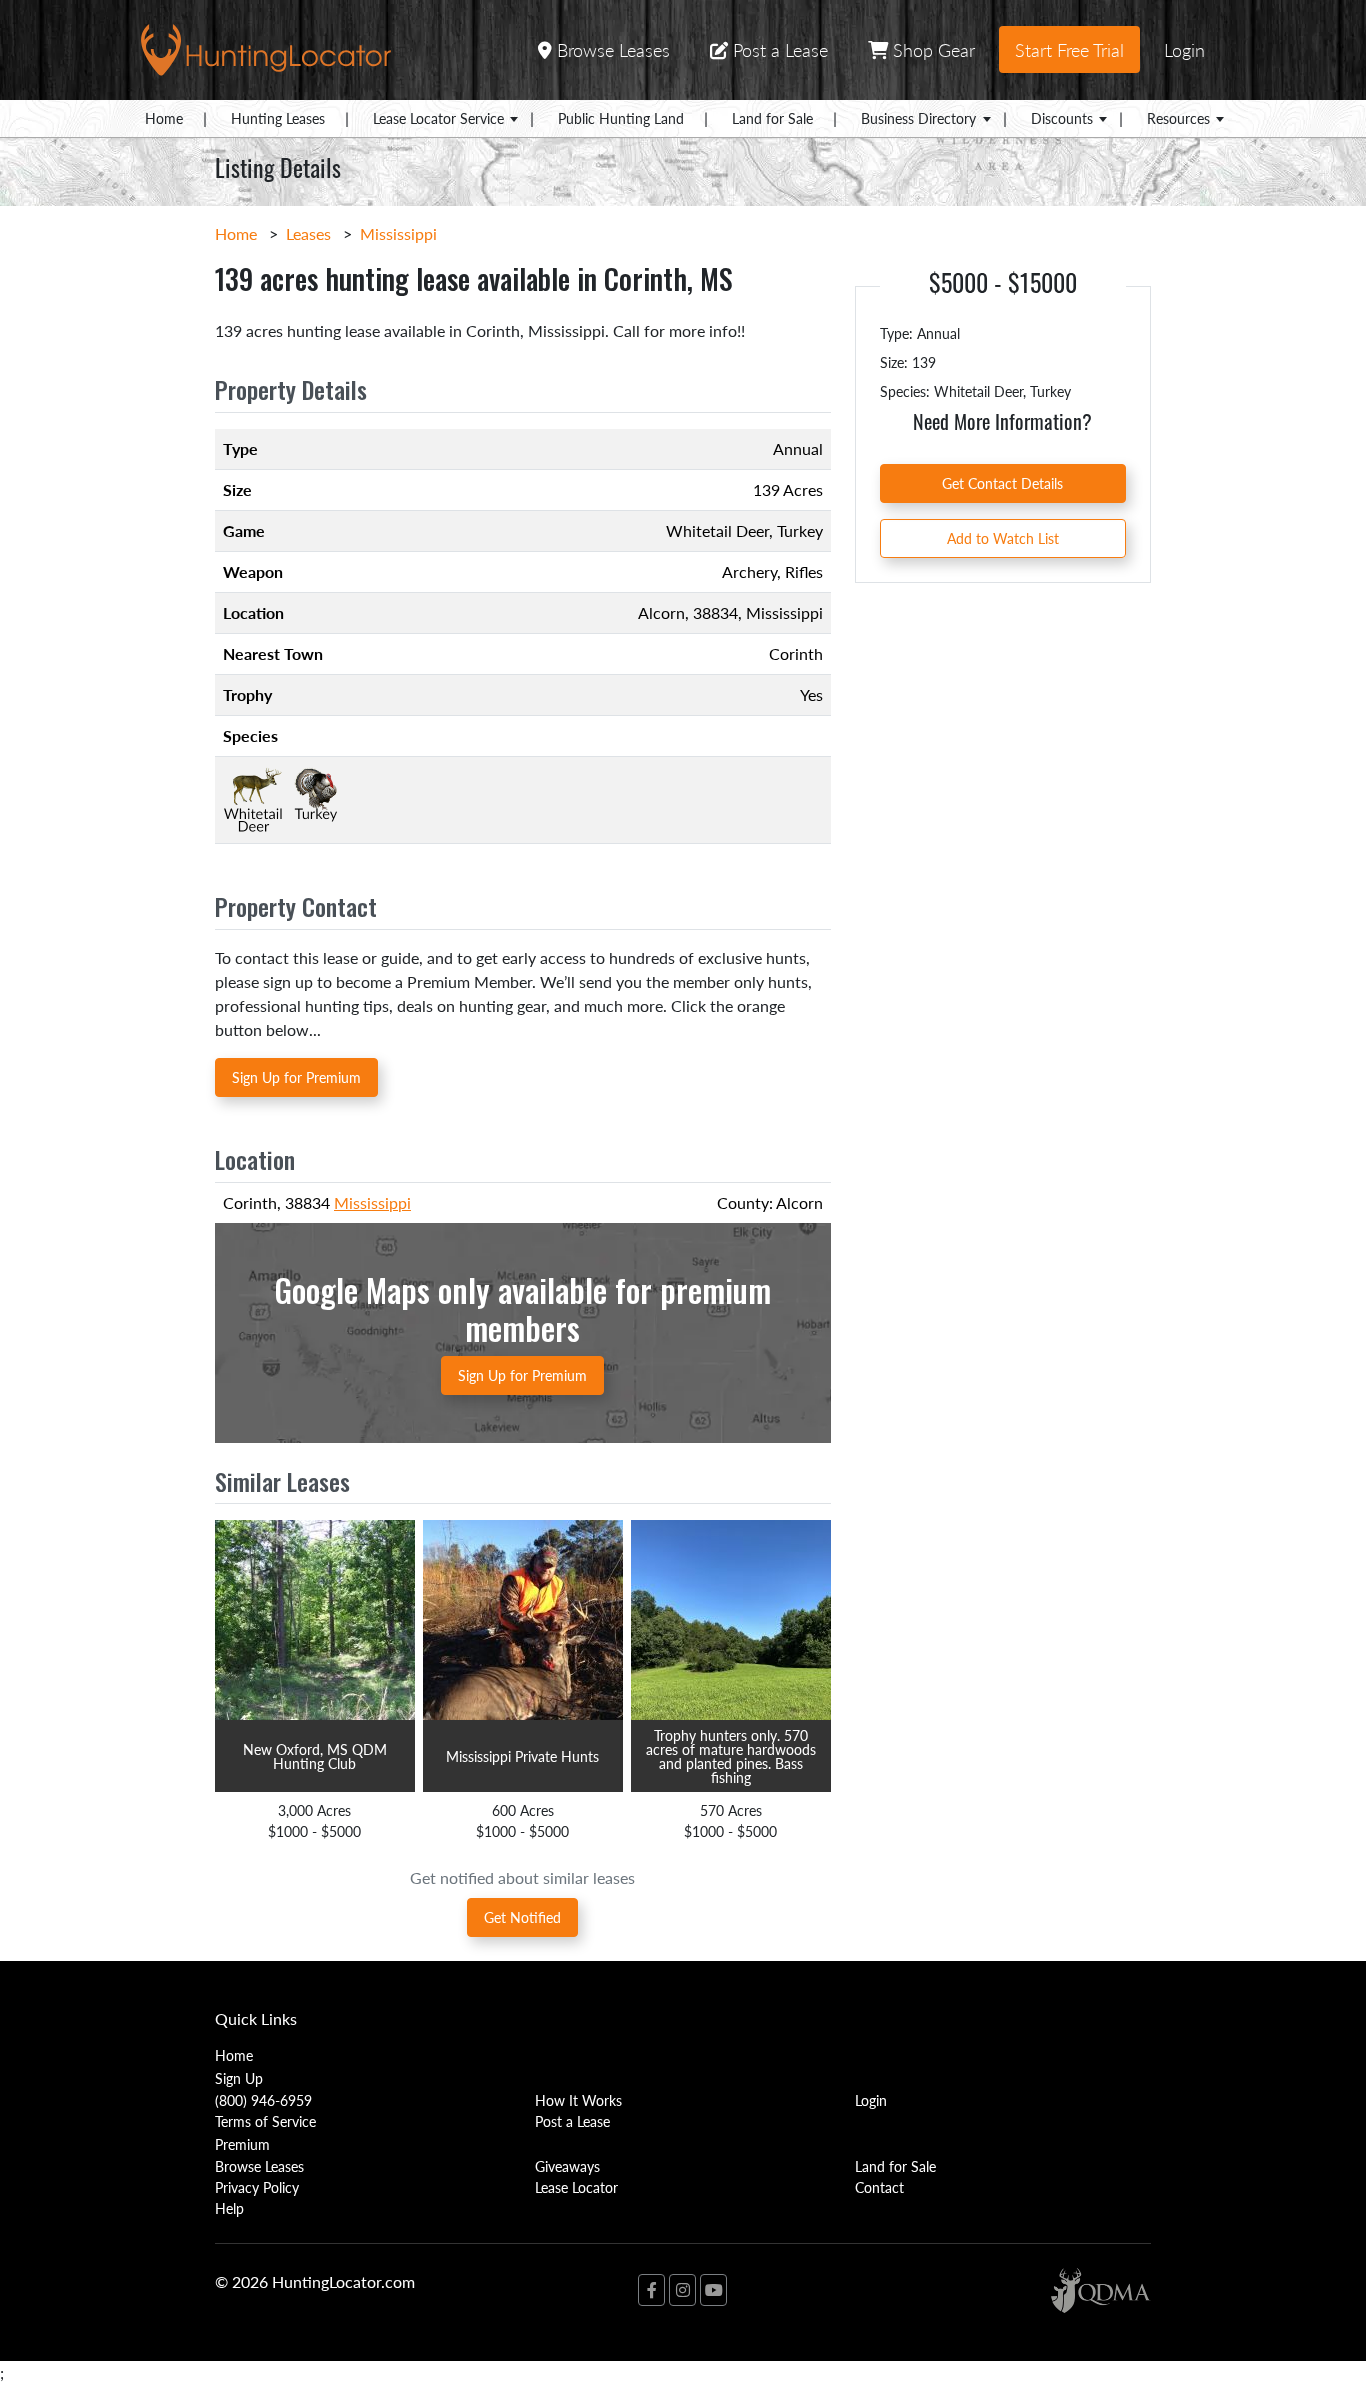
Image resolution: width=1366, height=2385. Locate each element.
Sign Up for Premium (296, 1077)
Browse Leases (611, 49)
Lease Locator (576, 2187)
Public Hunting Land (621, 118)
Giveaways (567, 2166)
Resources (1178, 118)
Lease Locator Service (438, 118)
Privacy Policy (257, 2187)
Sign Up (239, 2078)
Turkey (800, 530)
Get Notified (522, 1917)
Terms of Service (265, 2121)
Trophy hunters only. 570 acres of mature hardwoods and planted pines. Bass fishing (731, 1756)
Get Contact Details (1002, 483)
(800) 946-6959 (263, 2100)
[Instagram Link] (682, 2290)
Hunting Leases (278, 118)
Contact (879, 2187)
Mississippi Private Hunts (522, 1756)
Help (229, 2208)
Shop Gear (931, 49)
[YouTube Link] (713, 2290)
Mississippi (398, 233)
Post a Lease (778, 49)
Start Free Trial (1069, 49)
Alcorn (661, 612)
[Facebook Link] (651, 2290)
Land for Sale (772, 118)
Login (1184, 49)
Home (164, 118)
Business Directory (918, 118)
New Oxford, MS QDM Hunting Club (315, 1756)
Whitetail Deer (717, 530)
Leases (308, 233)
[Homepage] (266, 47)
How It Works (578, 2100)
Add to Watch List (1003, 538)
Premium (242, 2144)
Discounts (1062, 118)
